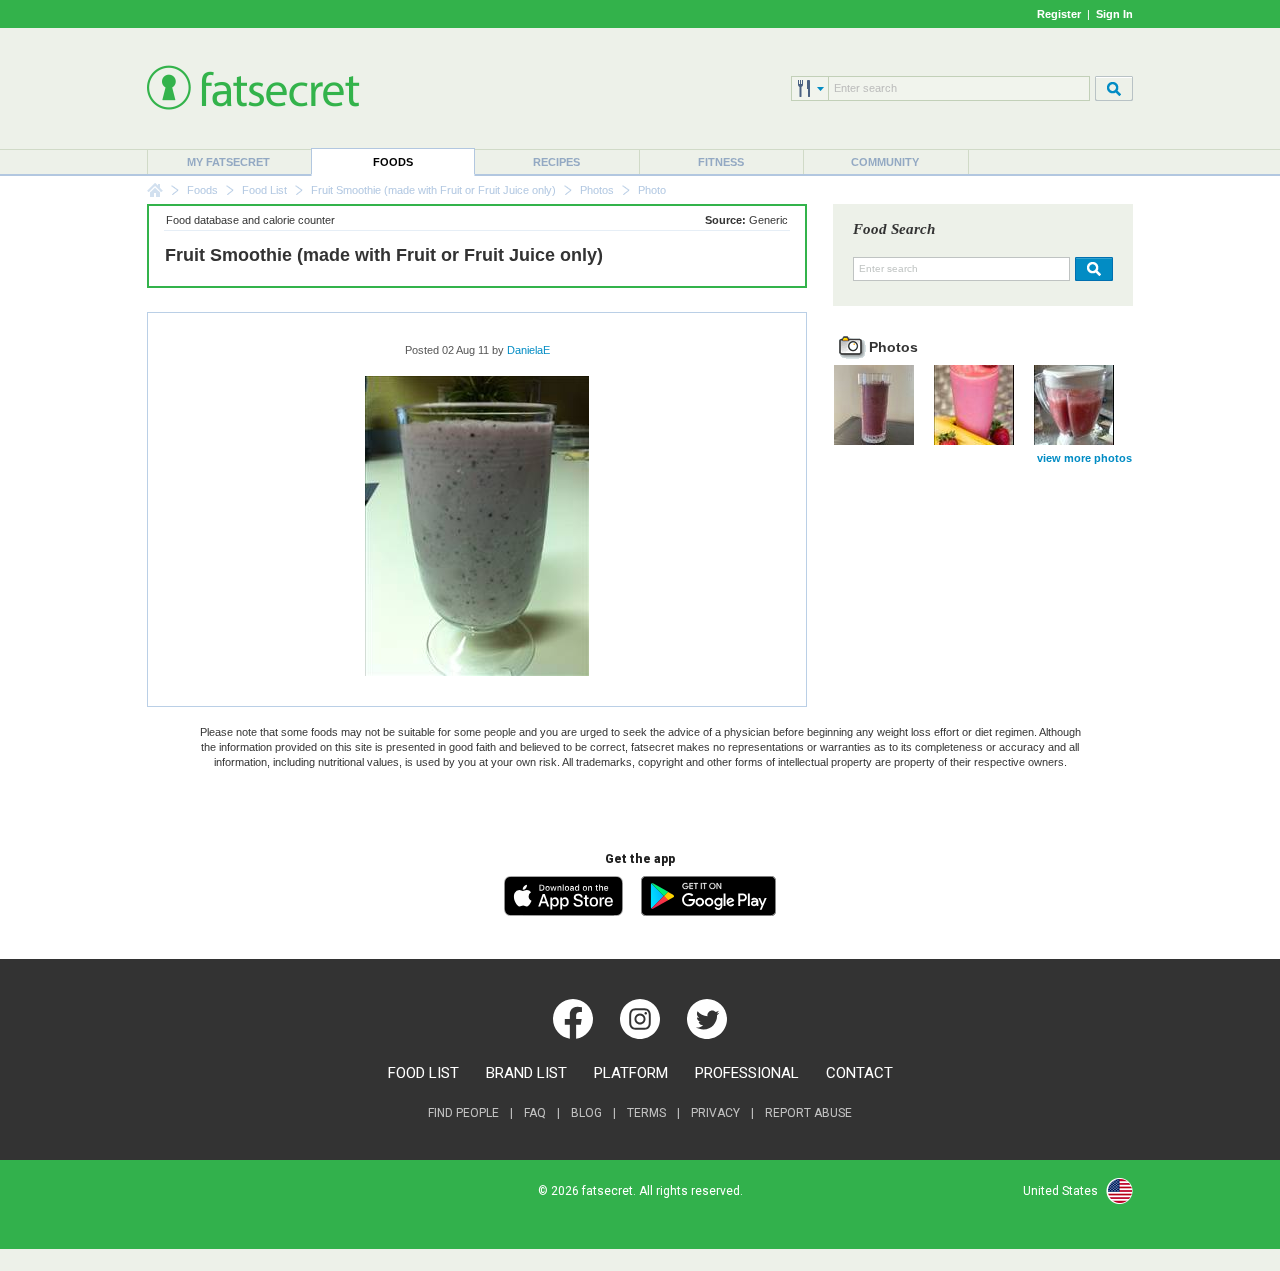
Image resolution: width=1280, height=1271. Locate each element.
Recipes (556, 162)
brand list (526, 1073)
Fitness (721, 162)
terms (646, 1113)
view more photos (1084, 458)
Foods (393, 162)
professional (747, 1073)
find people (463, 1113)
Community (885, 162)
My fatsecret (228, 162)
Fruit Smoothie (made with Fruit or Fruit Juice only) (433, 190)
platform (631, 1073)
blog (586, 1113)
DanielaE (528, 350)
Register (1059, 14)
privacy (715, 1113)
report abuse (808, 1113)
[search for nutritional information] (1091, 269)
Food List (264, 190)
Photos (597, 190)
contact (859, 1073)
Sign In (1114, 14)
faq (535, 1113)
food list (423, 1073)
